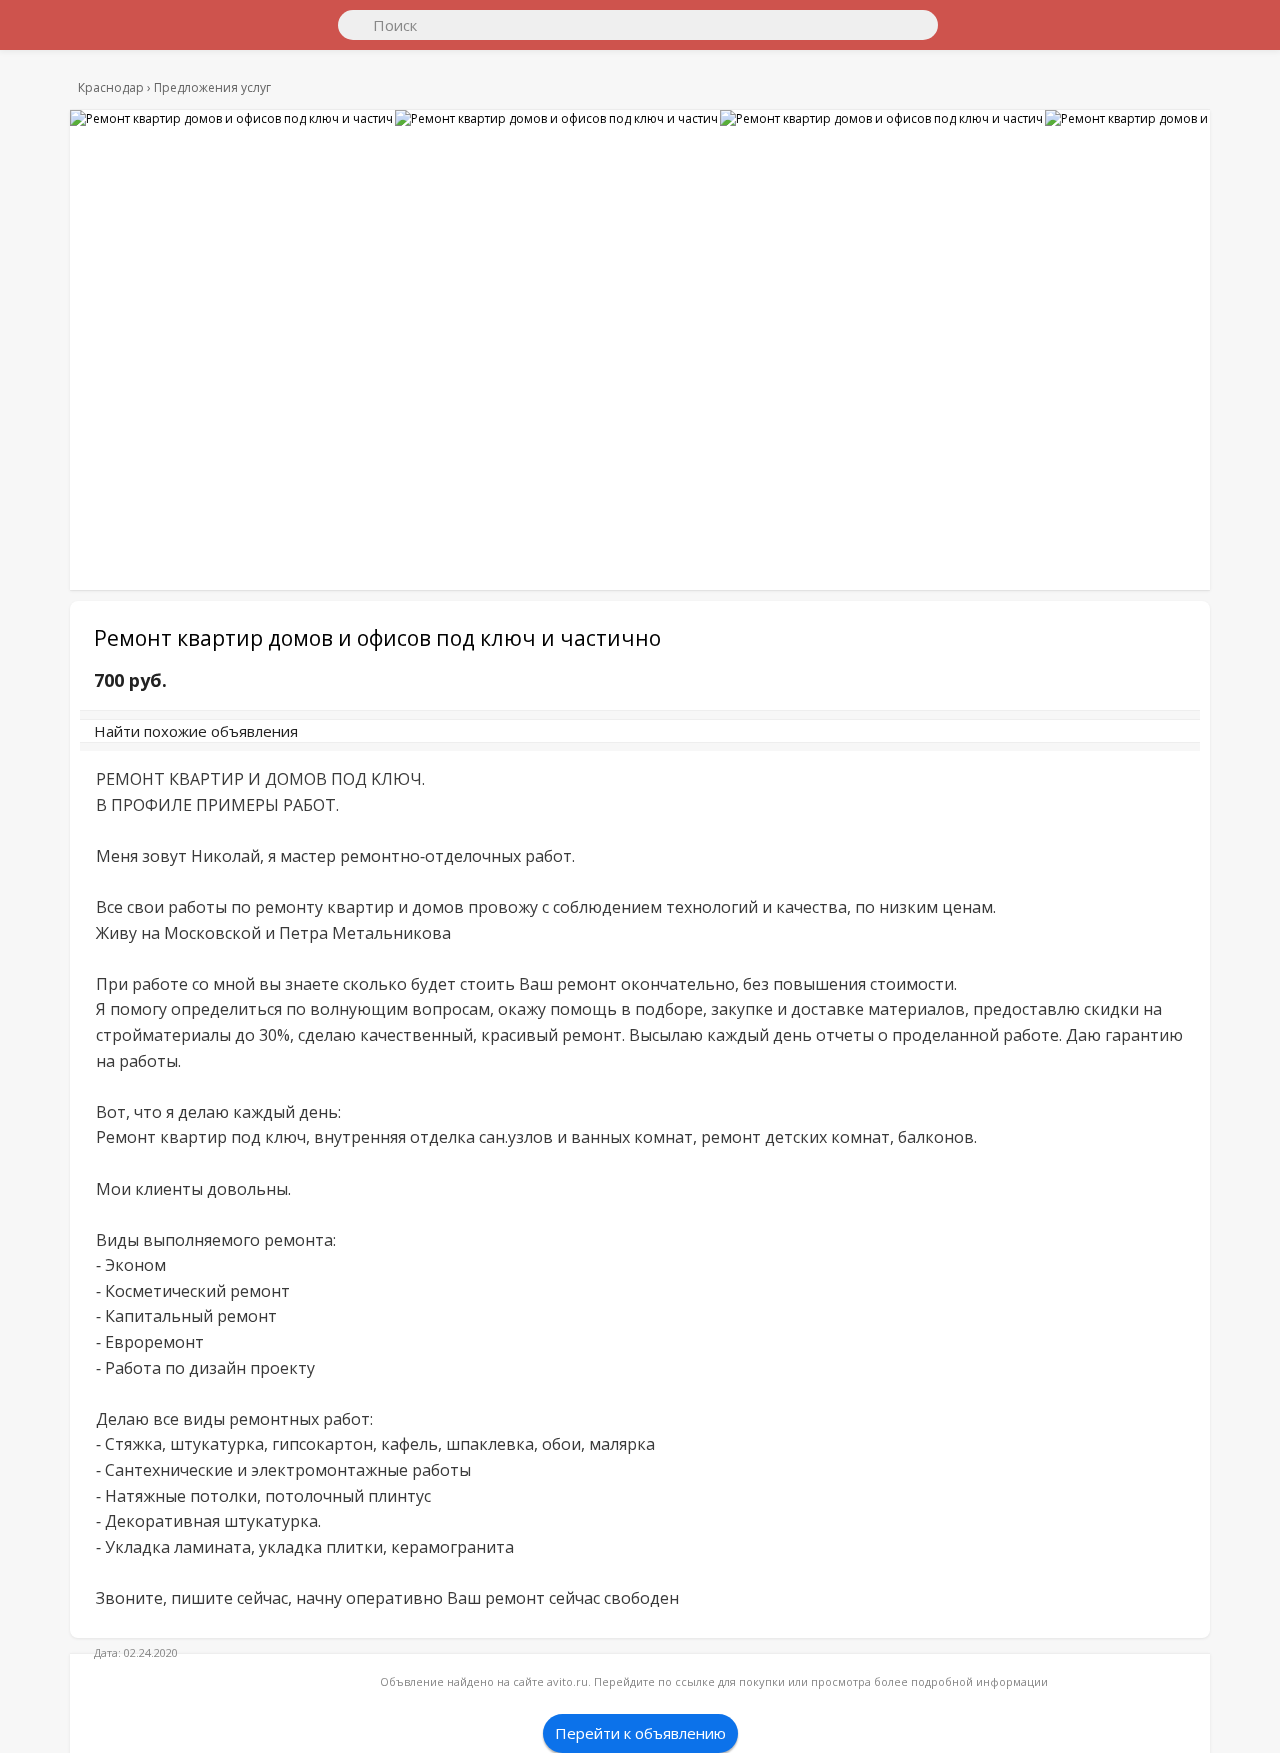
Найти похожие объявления (369, 741)
